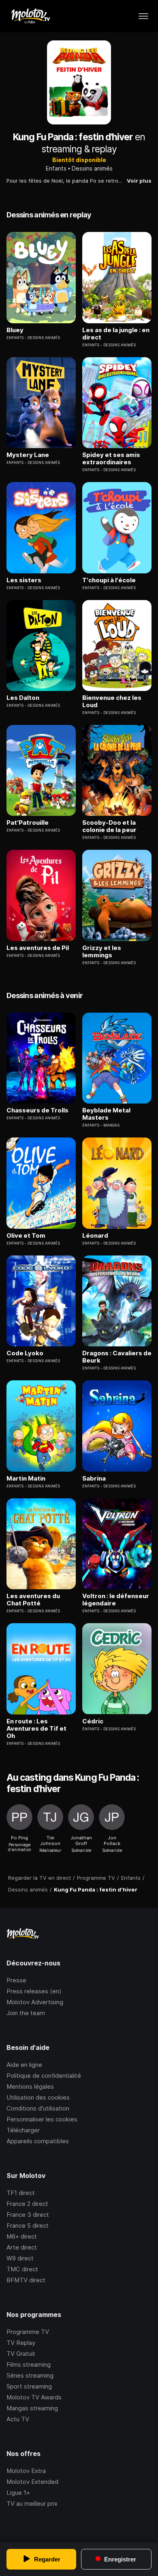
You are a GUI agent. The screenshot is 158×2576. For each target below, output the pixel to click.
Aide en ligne (24, 2065)
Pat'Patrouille (28, 823)
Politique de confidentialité (44, 2076)
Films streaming (29, 2364)
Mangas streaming (32, 2408)
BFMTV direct (26, 2280)
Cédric (93, 1721)
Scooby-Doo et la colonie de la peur (109, 826)
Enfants (56, 168)
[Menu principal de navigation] (143, 16)
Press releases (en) (34, 1991)
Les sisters (24, 580)
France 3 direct (28, 2215)
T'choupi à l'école (109, 580)
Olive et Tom (26, 1236)
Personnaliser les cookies (42, 2119)
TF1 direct (21, 2193)
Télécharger (23, 2130)
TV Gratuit (21, 2354)
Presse (16, 1980)
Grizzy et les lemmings (102, 952)
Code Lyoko (25, 1353)
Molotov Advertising (35, 2002)
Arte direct (22, 2247)
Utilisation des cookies (38, 2097)
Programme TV (28, 2332)
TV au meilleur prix (32, 2503)
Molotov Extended (32, 2482)
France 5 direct (28, 2225)
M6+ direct (22, 2236)
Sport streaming (29, 2386)
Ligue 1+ (18, 2493)
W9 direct (20, 2258)
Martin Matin (26, 1479)
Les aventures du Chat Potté (33, 1600)
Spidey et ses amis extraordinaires (111, 459)
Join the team (26, 2013)
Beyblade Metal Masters (106, 1114)
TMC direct (22, 2269)
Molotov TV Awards (34, 2397)
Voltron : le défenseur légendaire (116, 1600)
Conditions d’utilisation (38, 2108)
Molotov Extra (26, 2471)
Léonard (95, 1236)
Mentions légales (30, 2086)
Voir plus (139, 181)
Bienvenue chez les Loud (112, 701)
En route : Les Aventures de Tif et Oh (36, 1729)
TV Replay (21, 2343)
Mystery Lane (28, 455)
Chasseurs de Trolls (37, 1110)
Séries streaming (30, 2375)
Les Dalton (23, 698)
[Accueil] (30, 16)
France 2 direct (27, 2204)
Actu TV (18, 2419)
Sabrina (94, 1479)
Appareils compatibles (38, 2141)
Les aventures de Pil (38, 948)
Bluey (15, 330)
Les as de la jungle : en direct (116, 334)
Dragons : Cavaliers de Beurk (117, 1357)
